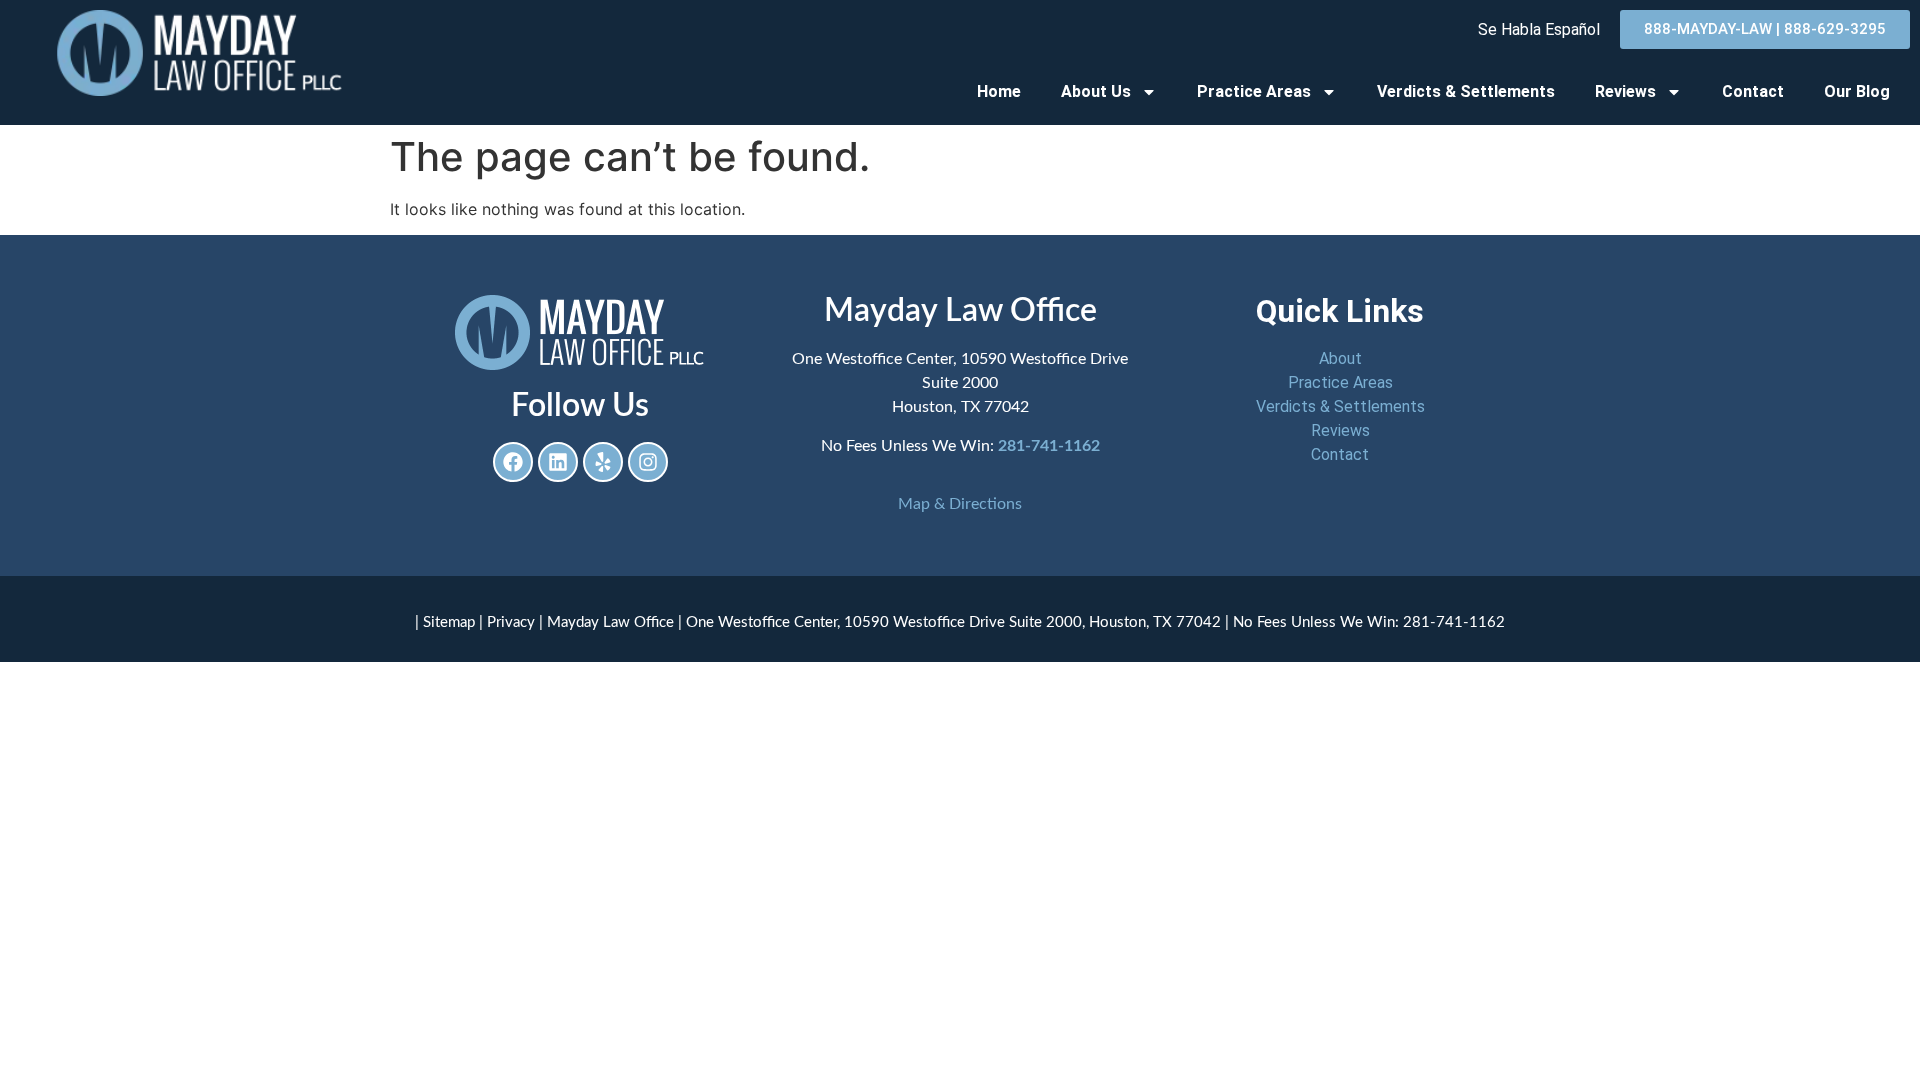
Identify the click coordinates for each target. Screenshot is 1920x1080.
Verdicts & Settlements (1466, 91)
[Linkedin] (558, 462)
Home (999, 91)
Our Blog (1857, 91)
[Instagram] (648, 462)
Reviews (1625, 91)
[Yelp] (603, 462)
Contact (1753, 91)
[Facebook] (513, 462)
